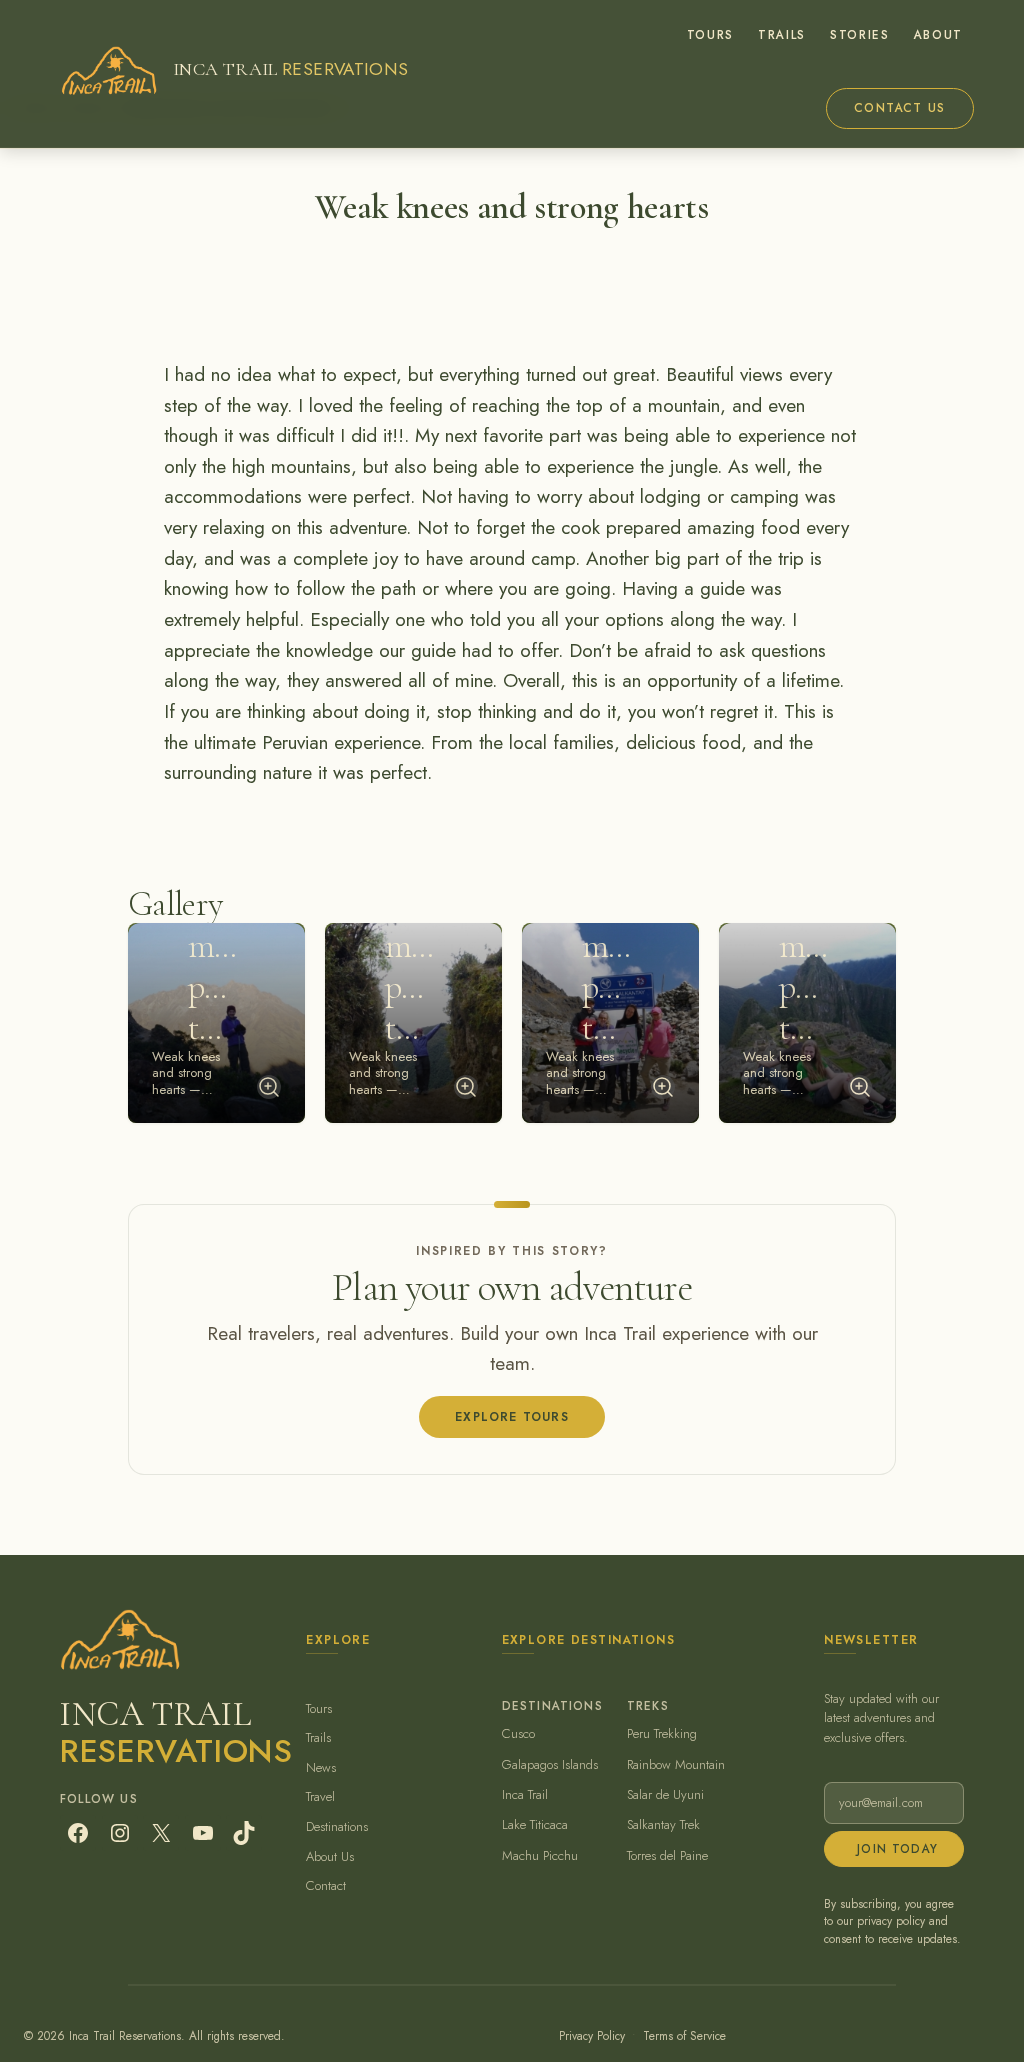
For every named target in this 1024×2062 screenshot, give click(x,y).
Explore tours (511, 1416)
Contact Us (899, 108)
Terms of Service (684, 2035)
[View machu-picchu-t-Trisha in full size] (860, 1087)
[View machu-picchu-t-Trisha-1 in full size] (269, 1087)
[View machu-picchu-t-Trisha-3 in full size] (663, 1087)
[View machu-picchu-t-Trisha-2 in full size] (466, 1087)
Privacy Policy (592, 2035)
